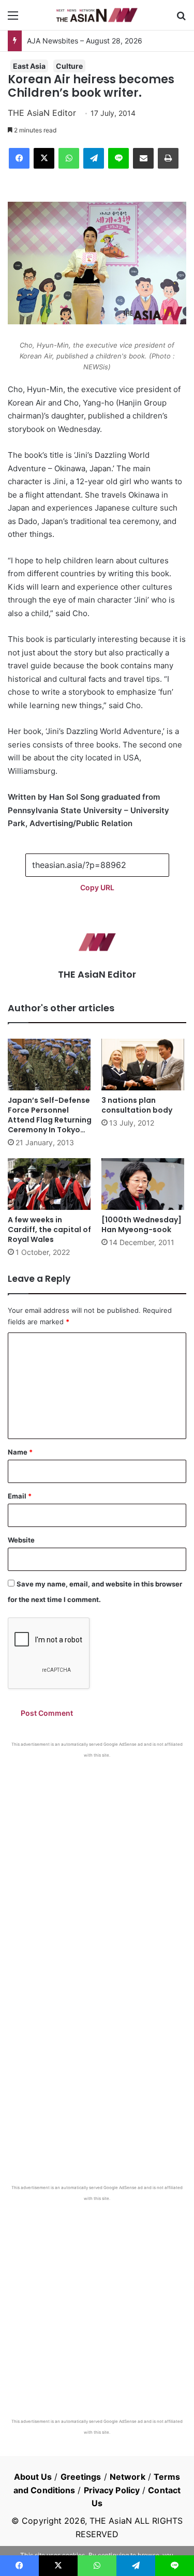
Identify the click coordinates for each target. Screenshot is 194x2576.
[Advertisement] (97, 1860)
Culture (69, 66)
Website (21, 1540)
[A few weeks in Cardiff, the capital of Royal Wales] (50, 1184)
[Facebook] (19, 158)
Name (20, 1452)
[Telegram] (94, 158)
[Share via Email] (143, 158)
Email (20, 1496)
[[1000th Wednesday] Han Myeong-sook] (144, 1184)
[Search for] (181, 19)
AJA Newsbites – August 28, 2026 (85, 41)
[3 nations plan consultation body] (144, 1065)
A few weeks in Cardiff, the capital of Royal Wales (49, 1230)
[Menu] (13, 19)
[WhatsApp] (69, 158)
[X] (44, 158)
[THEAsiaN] (97, 15)
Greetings (81, 2477)
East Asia (29, 66)
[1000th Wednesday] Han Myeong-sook (141, 1225)
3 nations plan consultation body (137, 1105)
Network (128, 2477)
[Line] (118, 158)
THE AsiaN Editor (42, 113)
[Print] (168, 158)
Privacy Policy (112, 2490)
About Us (33, 2477)
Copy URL (97, 887)
